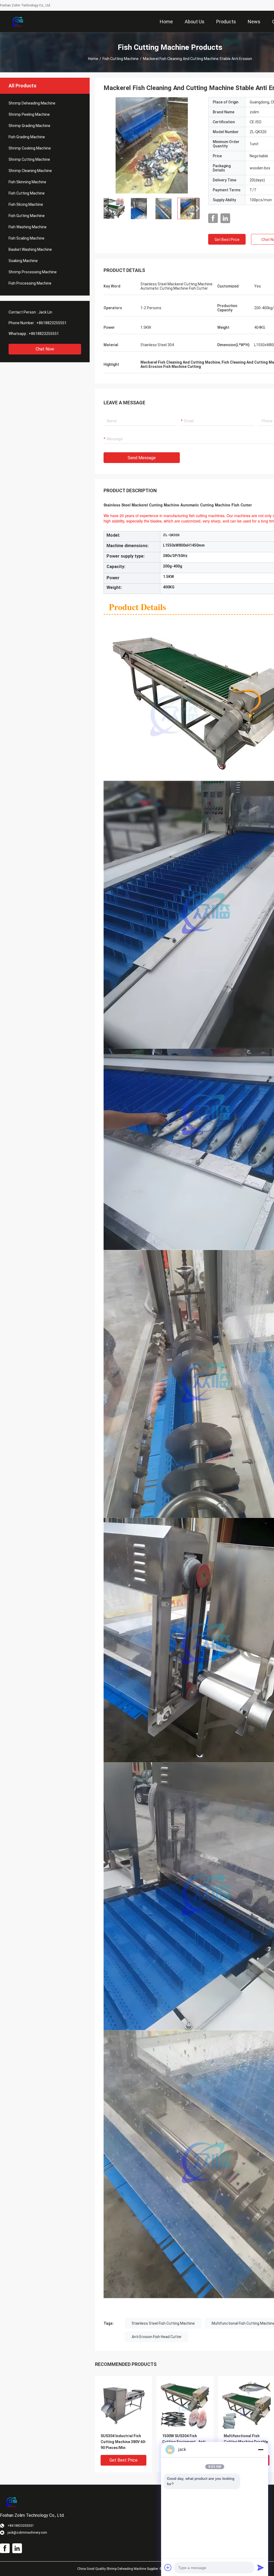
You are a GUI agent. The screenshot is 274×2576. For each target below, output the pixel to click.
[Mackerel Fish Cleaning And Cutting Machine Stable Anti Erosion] (152, 145)
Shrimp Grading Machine (29, 126)
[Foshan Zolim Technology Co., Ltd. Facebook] (213, 218)
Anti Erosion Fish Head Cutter (157, 2337)
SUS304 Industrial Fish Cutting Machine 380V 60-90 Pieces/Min (123, 2442)
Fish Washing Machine (28, 227)
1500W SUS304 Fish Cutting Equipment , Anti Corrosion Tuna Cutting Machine (184, 2442)
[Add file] (168, 2567)
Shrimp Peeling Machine (29, 114)
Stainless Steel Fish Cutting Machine (163, 2323)
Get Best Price (227, 240)
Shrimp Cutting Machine (29, 159)
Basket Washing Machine (30, 249)
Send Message (142, 458)
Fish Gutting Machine (27, 216)
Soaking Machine (23, 261)
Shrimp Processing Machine (33, 272)
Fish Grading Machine (27, 137)
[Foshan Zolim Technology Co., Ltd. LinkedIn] (225, 218)
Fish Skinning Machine (27, 182)
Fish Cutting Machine (121, 59)
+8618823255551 (52, 323)
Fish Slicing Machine (26, 204)
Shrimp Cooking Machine (30, 148)
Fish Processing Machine (30, 283)
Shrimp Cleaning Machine (30, 171)
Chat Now (45, 349)
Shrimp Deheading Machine (32, 103)
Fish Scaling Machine (26, 238)
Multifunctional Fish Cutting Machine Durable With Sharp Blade (246, 2442)
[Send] (261, 2567)
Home (93, 59)
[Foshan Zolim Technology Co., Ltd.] (18, 21)
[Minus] (261, 2450)
